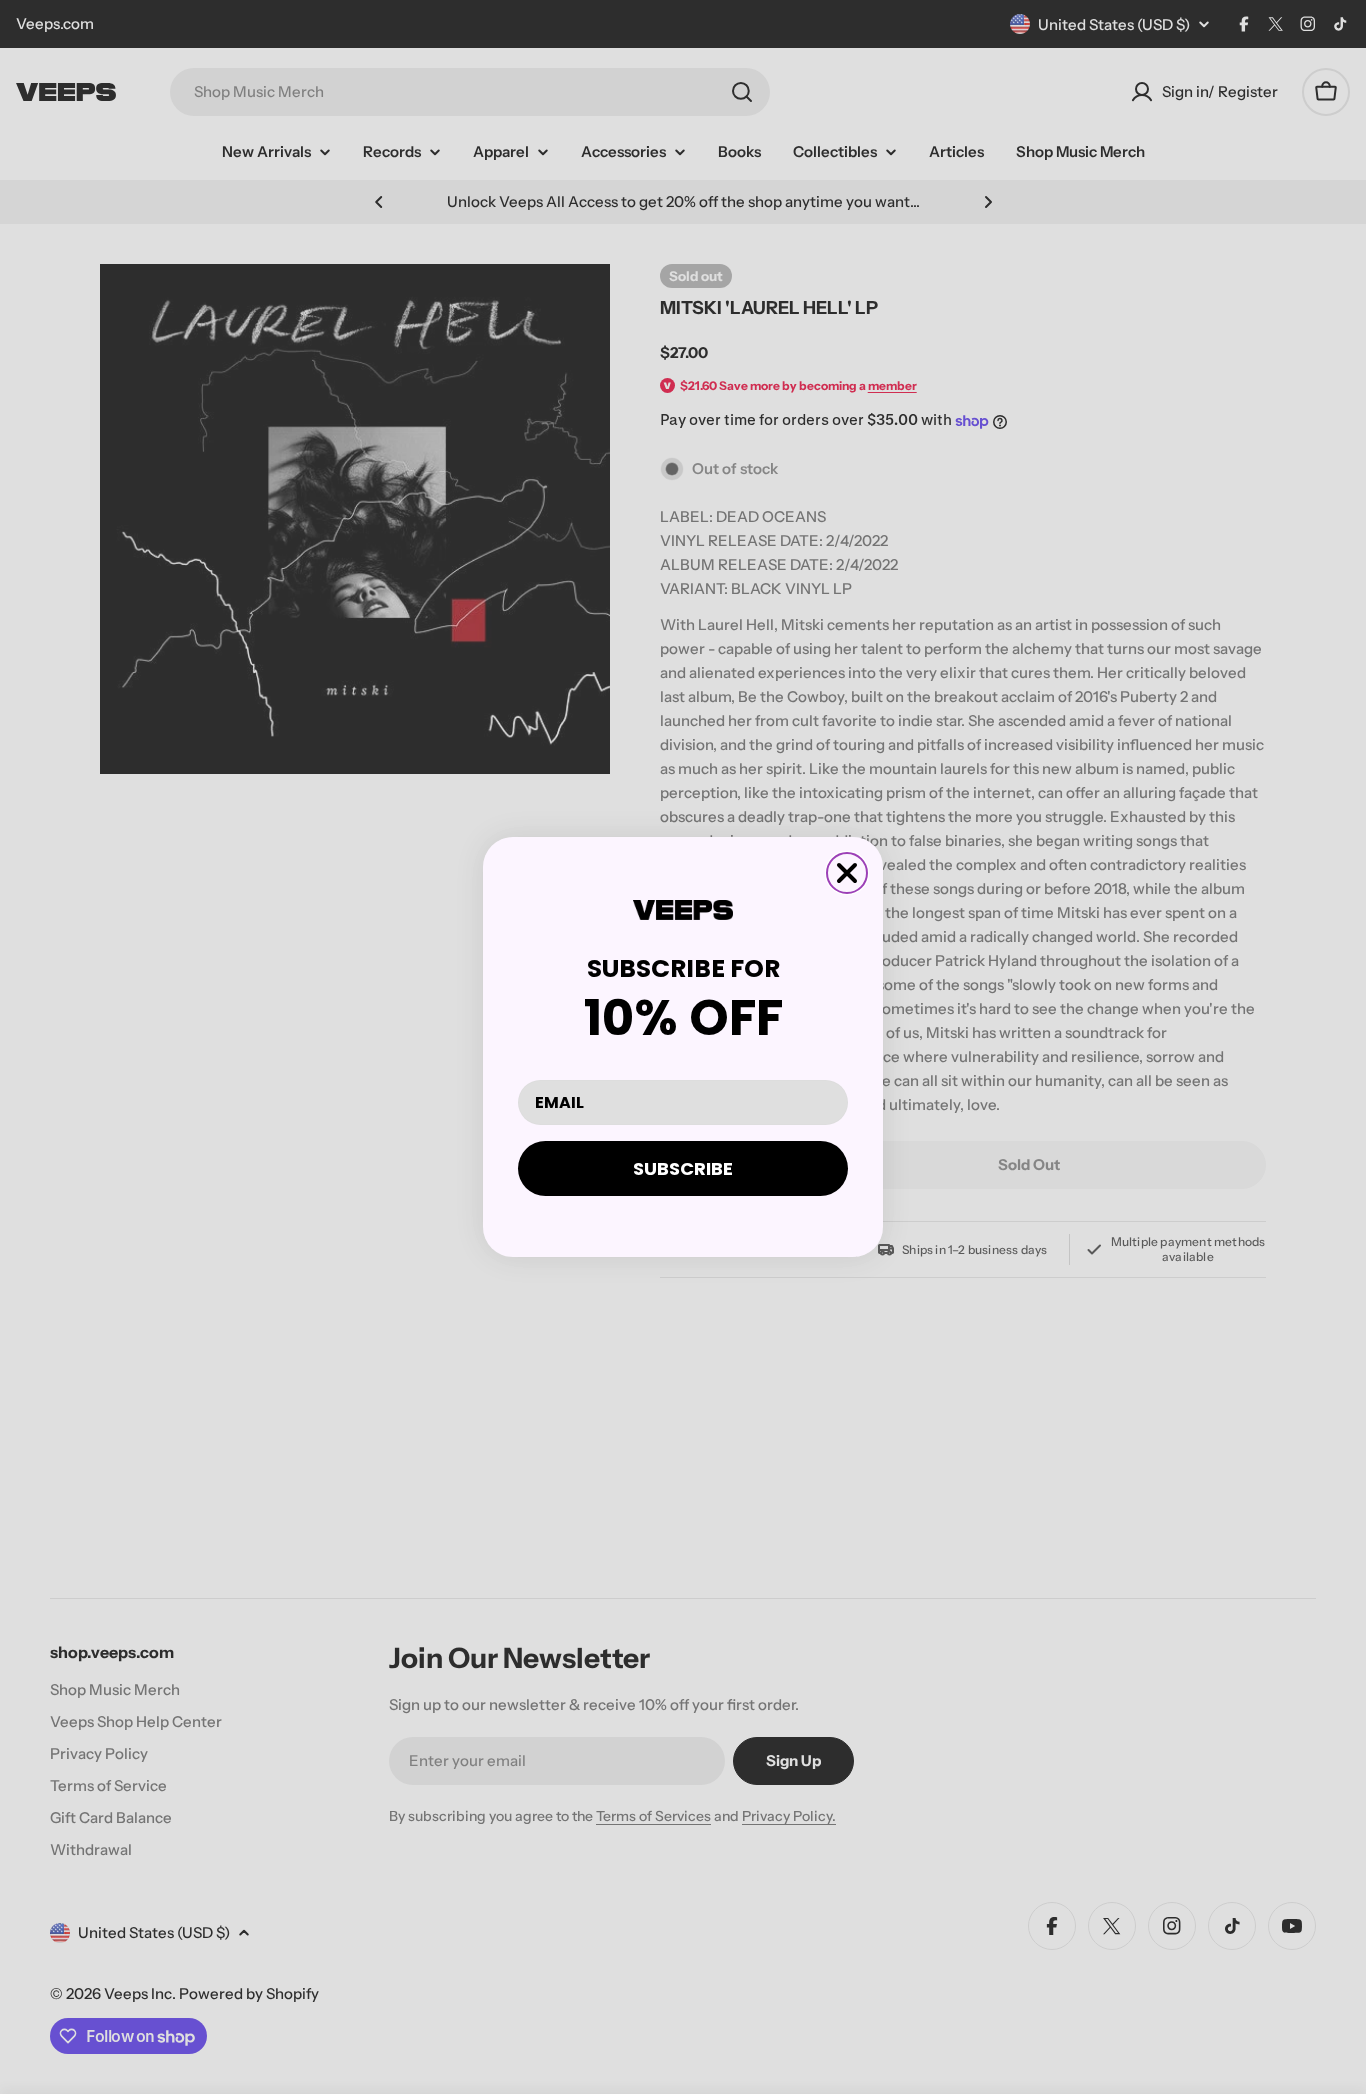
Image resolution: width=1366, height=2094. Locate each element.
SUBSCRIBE (683, 1168)
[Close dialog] (847, 873)
